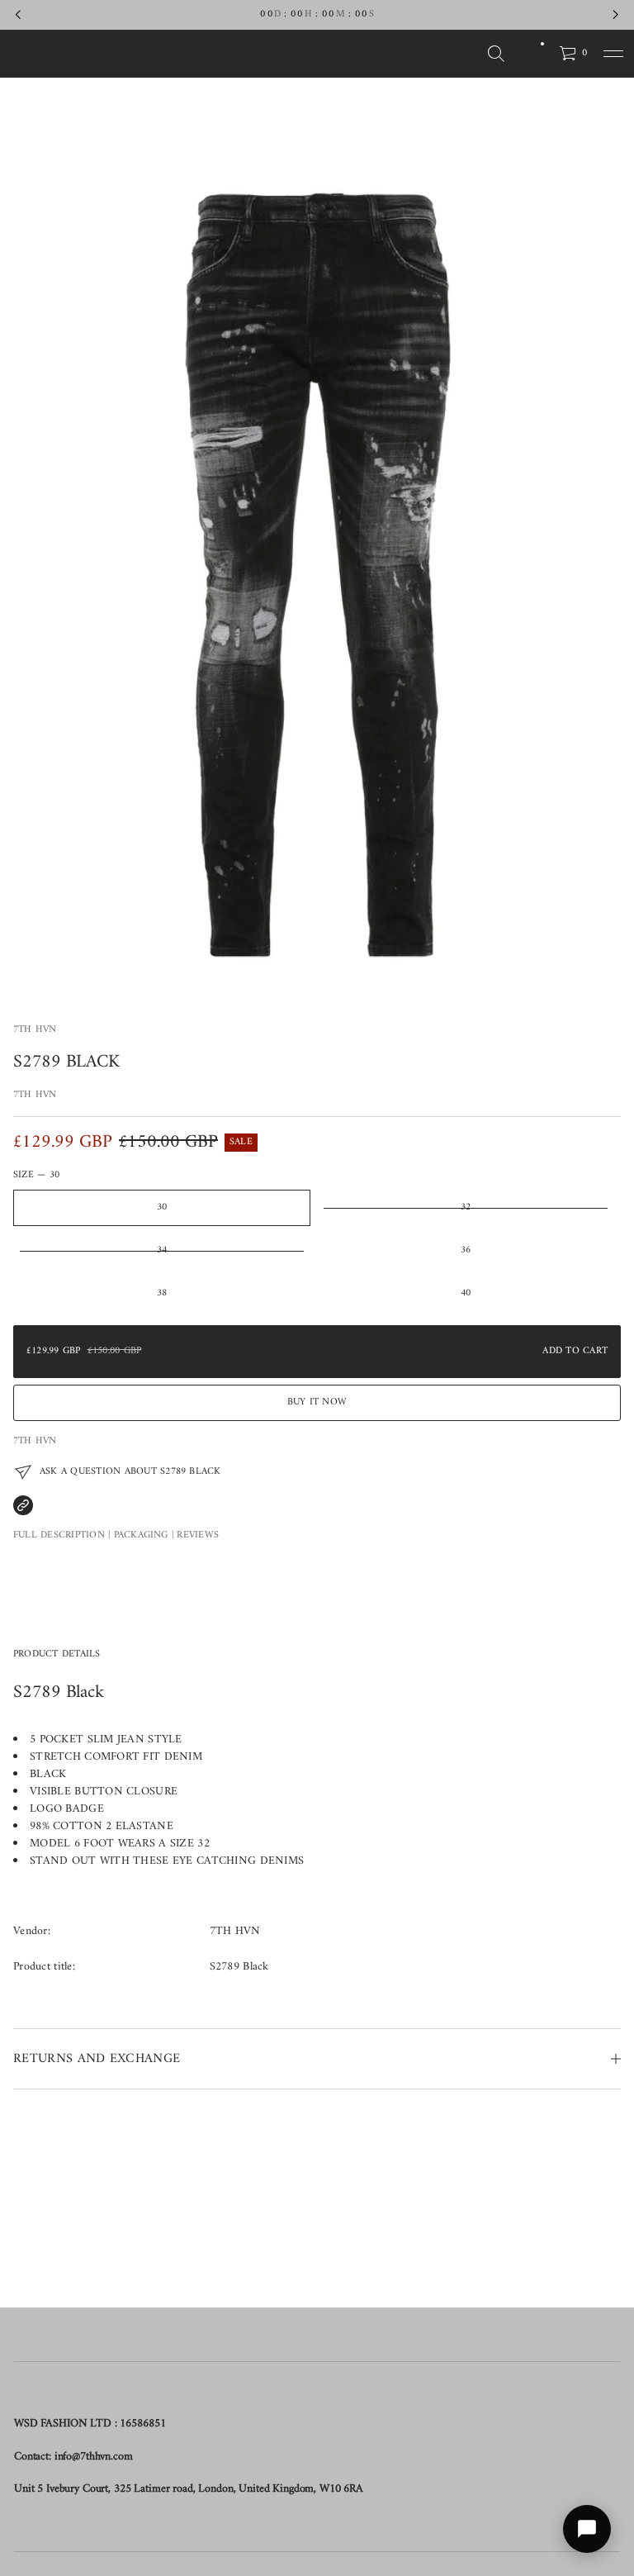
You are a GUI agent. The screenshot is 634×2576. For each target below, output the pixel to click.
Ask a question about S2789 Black (130, 1472)
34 (162, 1250)
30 (162, 1207)
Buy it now (317, 1402)
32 (466, 1207)
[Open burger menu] (613, 54)
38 (162, 1293)
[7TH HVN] (93, 54)
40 (466, 1293)
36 (466, 1250)
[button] (496, 54)
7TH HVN (35, 1030)
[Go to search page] (496, 54)
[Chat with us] (587, 2529)
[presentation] (317, 547)
